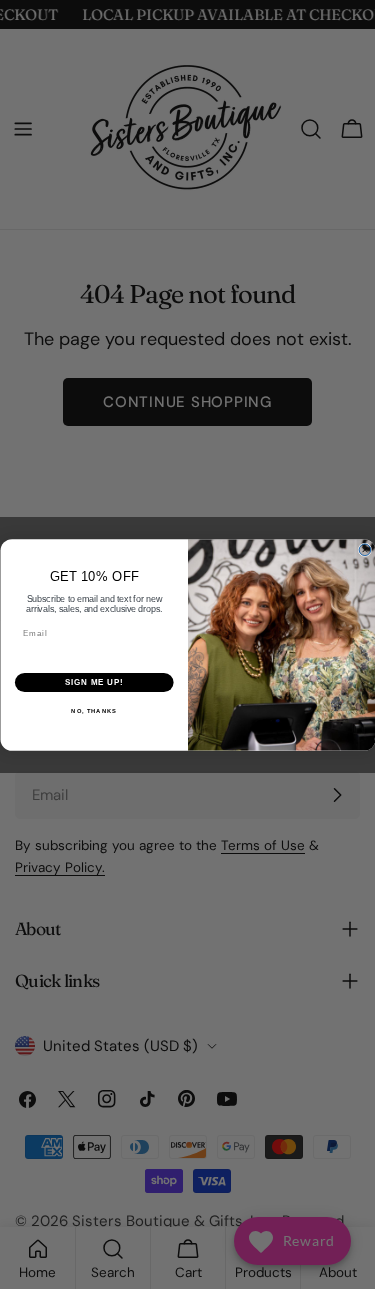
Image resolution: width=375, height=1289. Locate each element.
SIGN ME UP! (94, 682)
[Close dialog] (365, 550)
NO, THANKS (94, 710)
